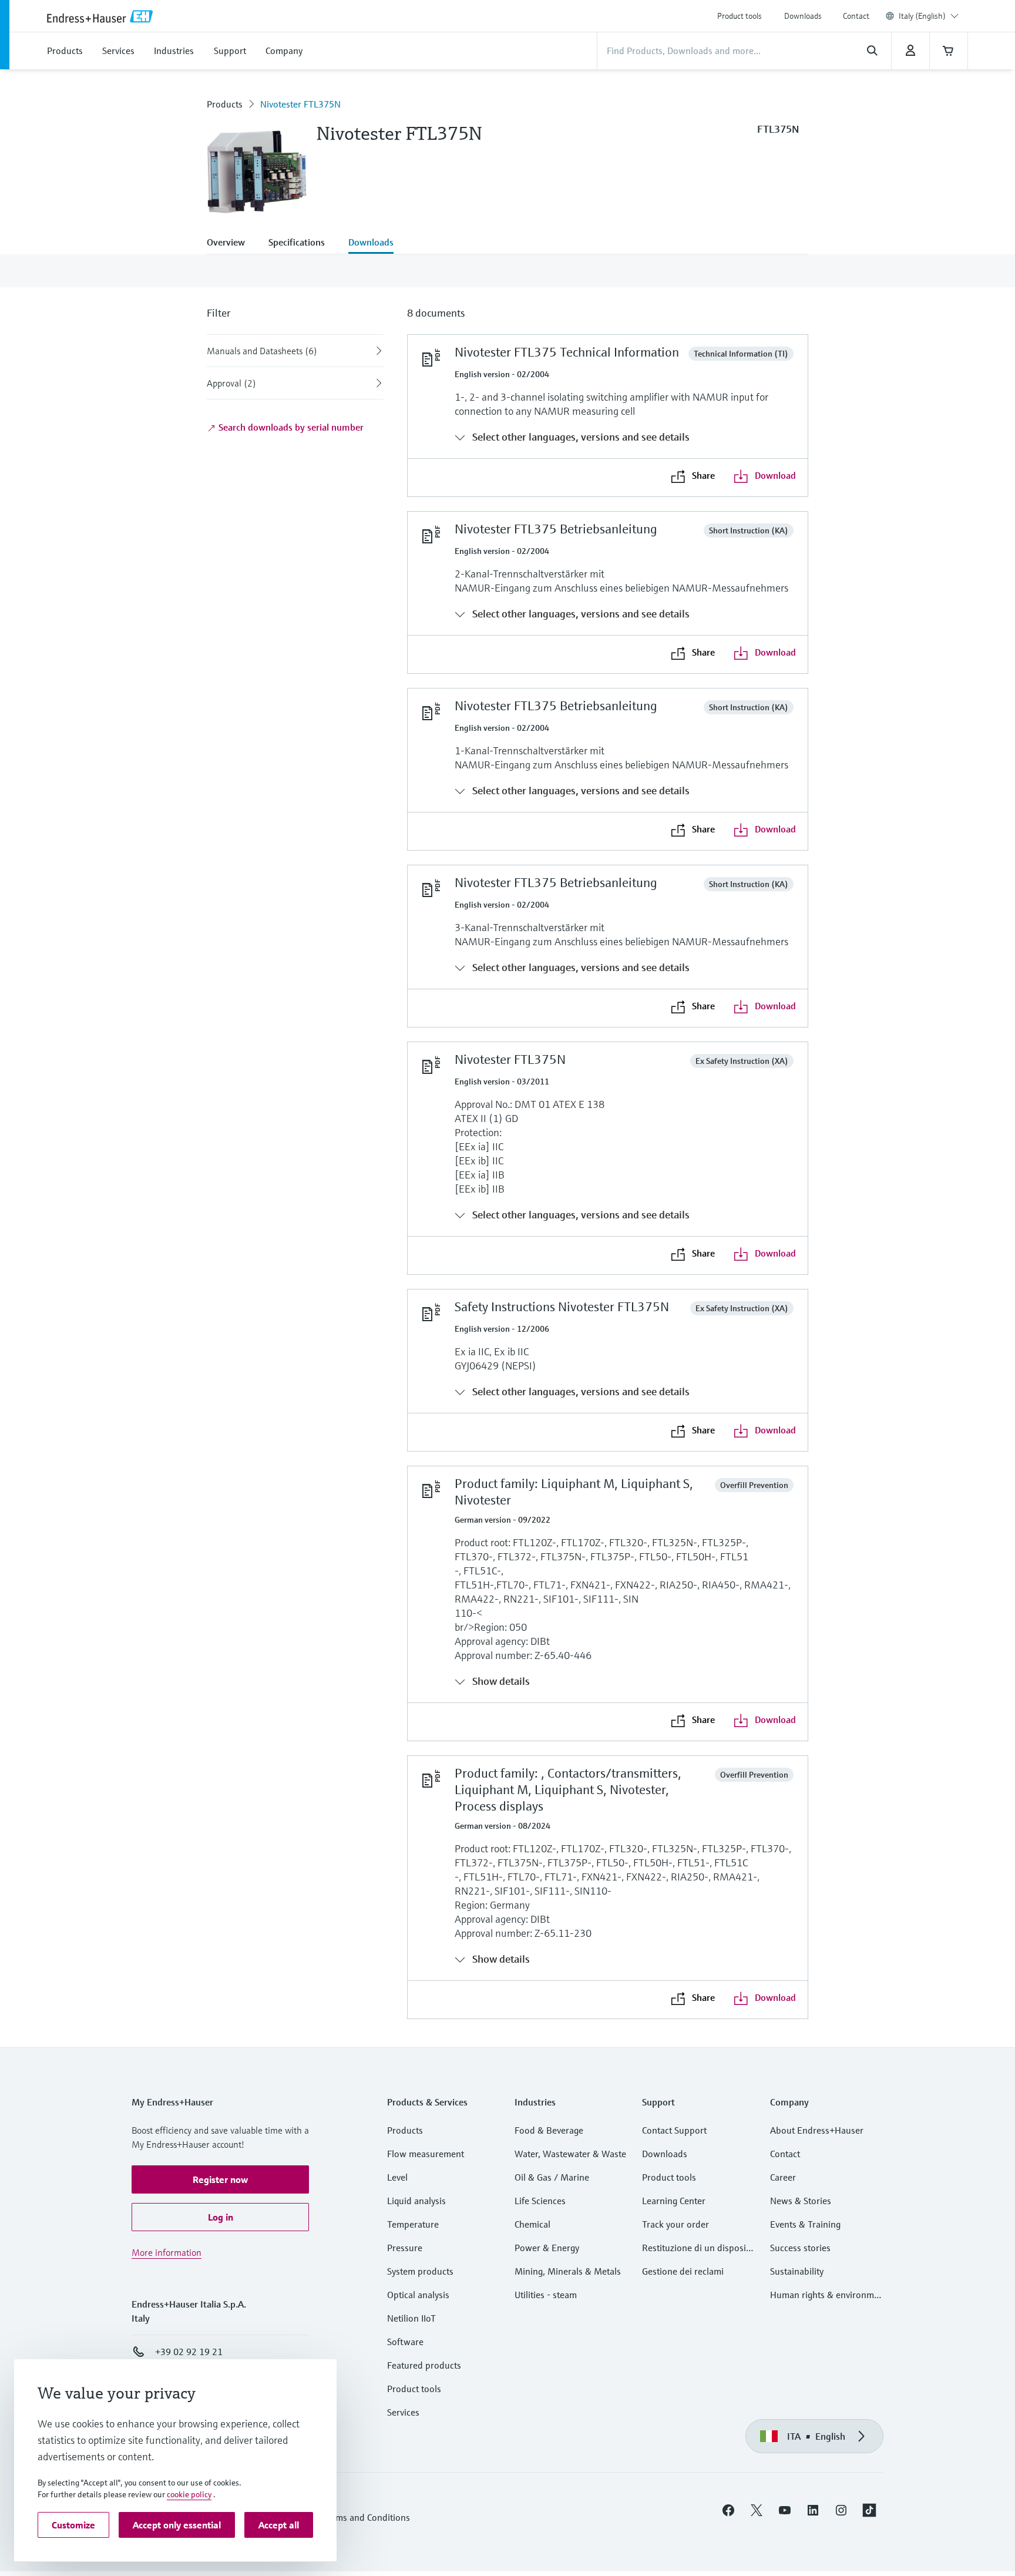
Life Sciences (540, 2201)
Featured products (424, 2365)
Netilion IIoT (411, 2318)
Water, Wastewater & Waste (570, 2154)
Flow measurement (426, 2154)
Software (405, 2342)
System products (420, 2271)
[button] (220, 2179)
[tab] (232, 243)
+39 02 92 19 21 (189, 2352)
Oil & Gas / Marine (552, 2177)
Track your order (675, 2224)
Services (403, 2412)
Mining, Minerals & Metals (568, 2271)
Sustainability (797, 2271)
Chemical (532, 2224)
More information (167, 2252)
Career (783, 2177)
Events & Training (805, 2224)
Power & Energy (547, 2248)
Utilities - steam (546, 2295)
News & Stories (801, 2201)
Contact (856, 16)
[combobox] (929, 16)
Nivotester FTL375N (300, 104)
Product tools (740, 16)
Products (225, 104)
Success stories (800, 2248)
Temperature (413, 2224)
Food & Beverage (549, 2130)
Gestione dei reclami (683, 2271)
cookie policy (189, 2494)
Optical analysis (418, 2295)
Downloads (803, 16)
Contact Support (674, 2130)
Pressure (405, 2248)
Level (397, 2177)
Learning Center (674, 2201)
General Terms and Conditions (349, 2517)
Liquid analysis (416, 2201)
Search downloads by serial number (290, 427)
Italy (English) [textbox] (922, 16)
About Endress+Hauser (817, 2130)
